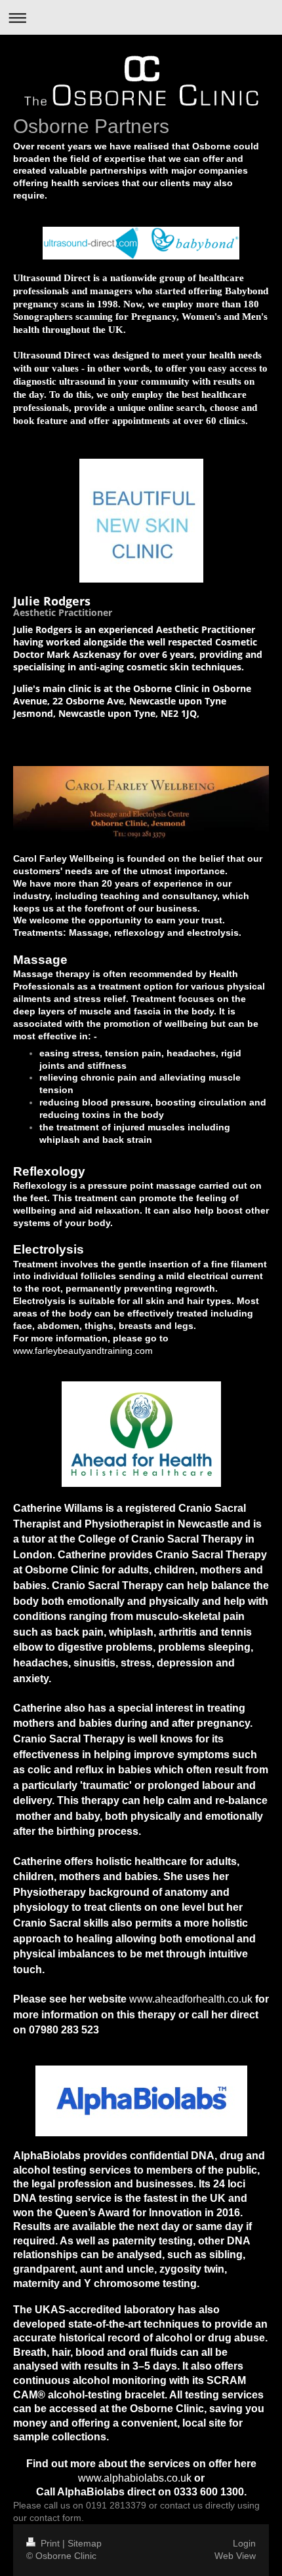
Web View (235, 2556)
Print (50, 2543)
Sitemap (85, 2543)
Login (244, 2543)
